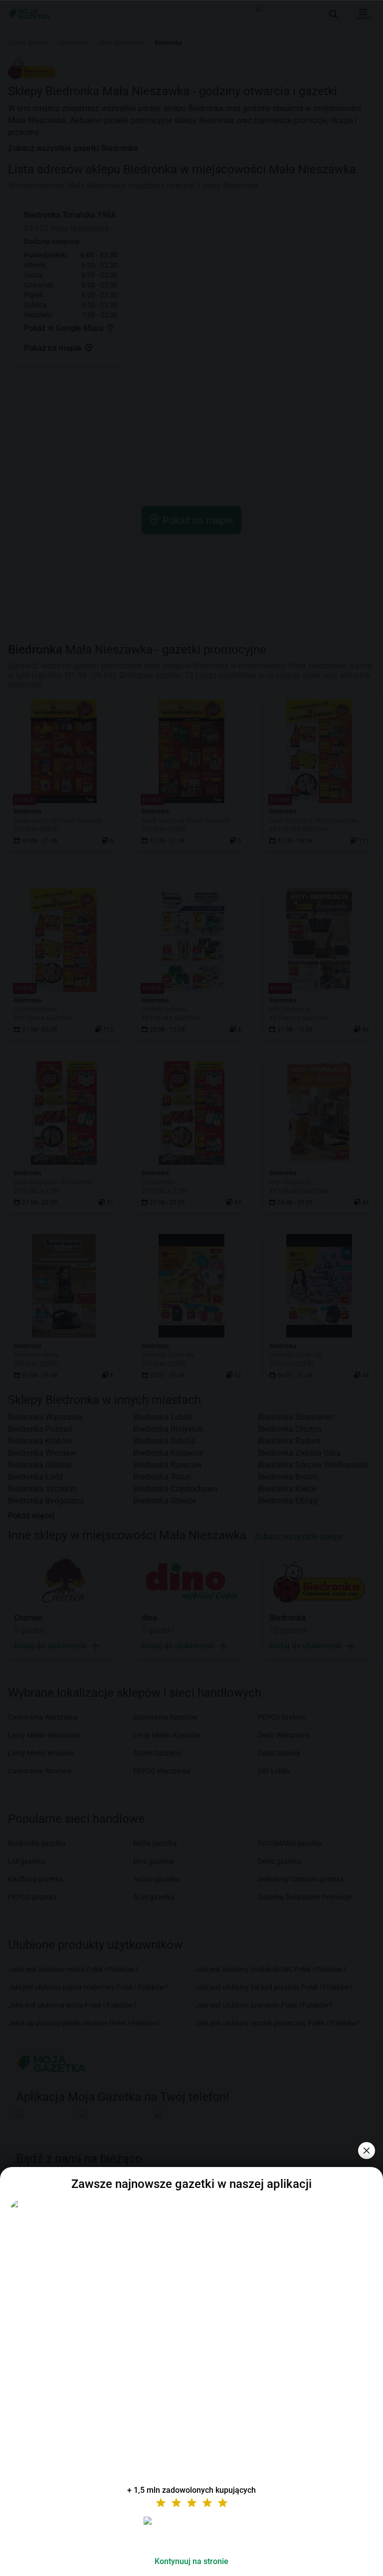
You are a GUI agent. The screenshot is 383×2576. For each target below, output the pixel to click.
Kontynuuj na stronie (191, 2561)
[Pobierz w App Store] (191, 2533)
